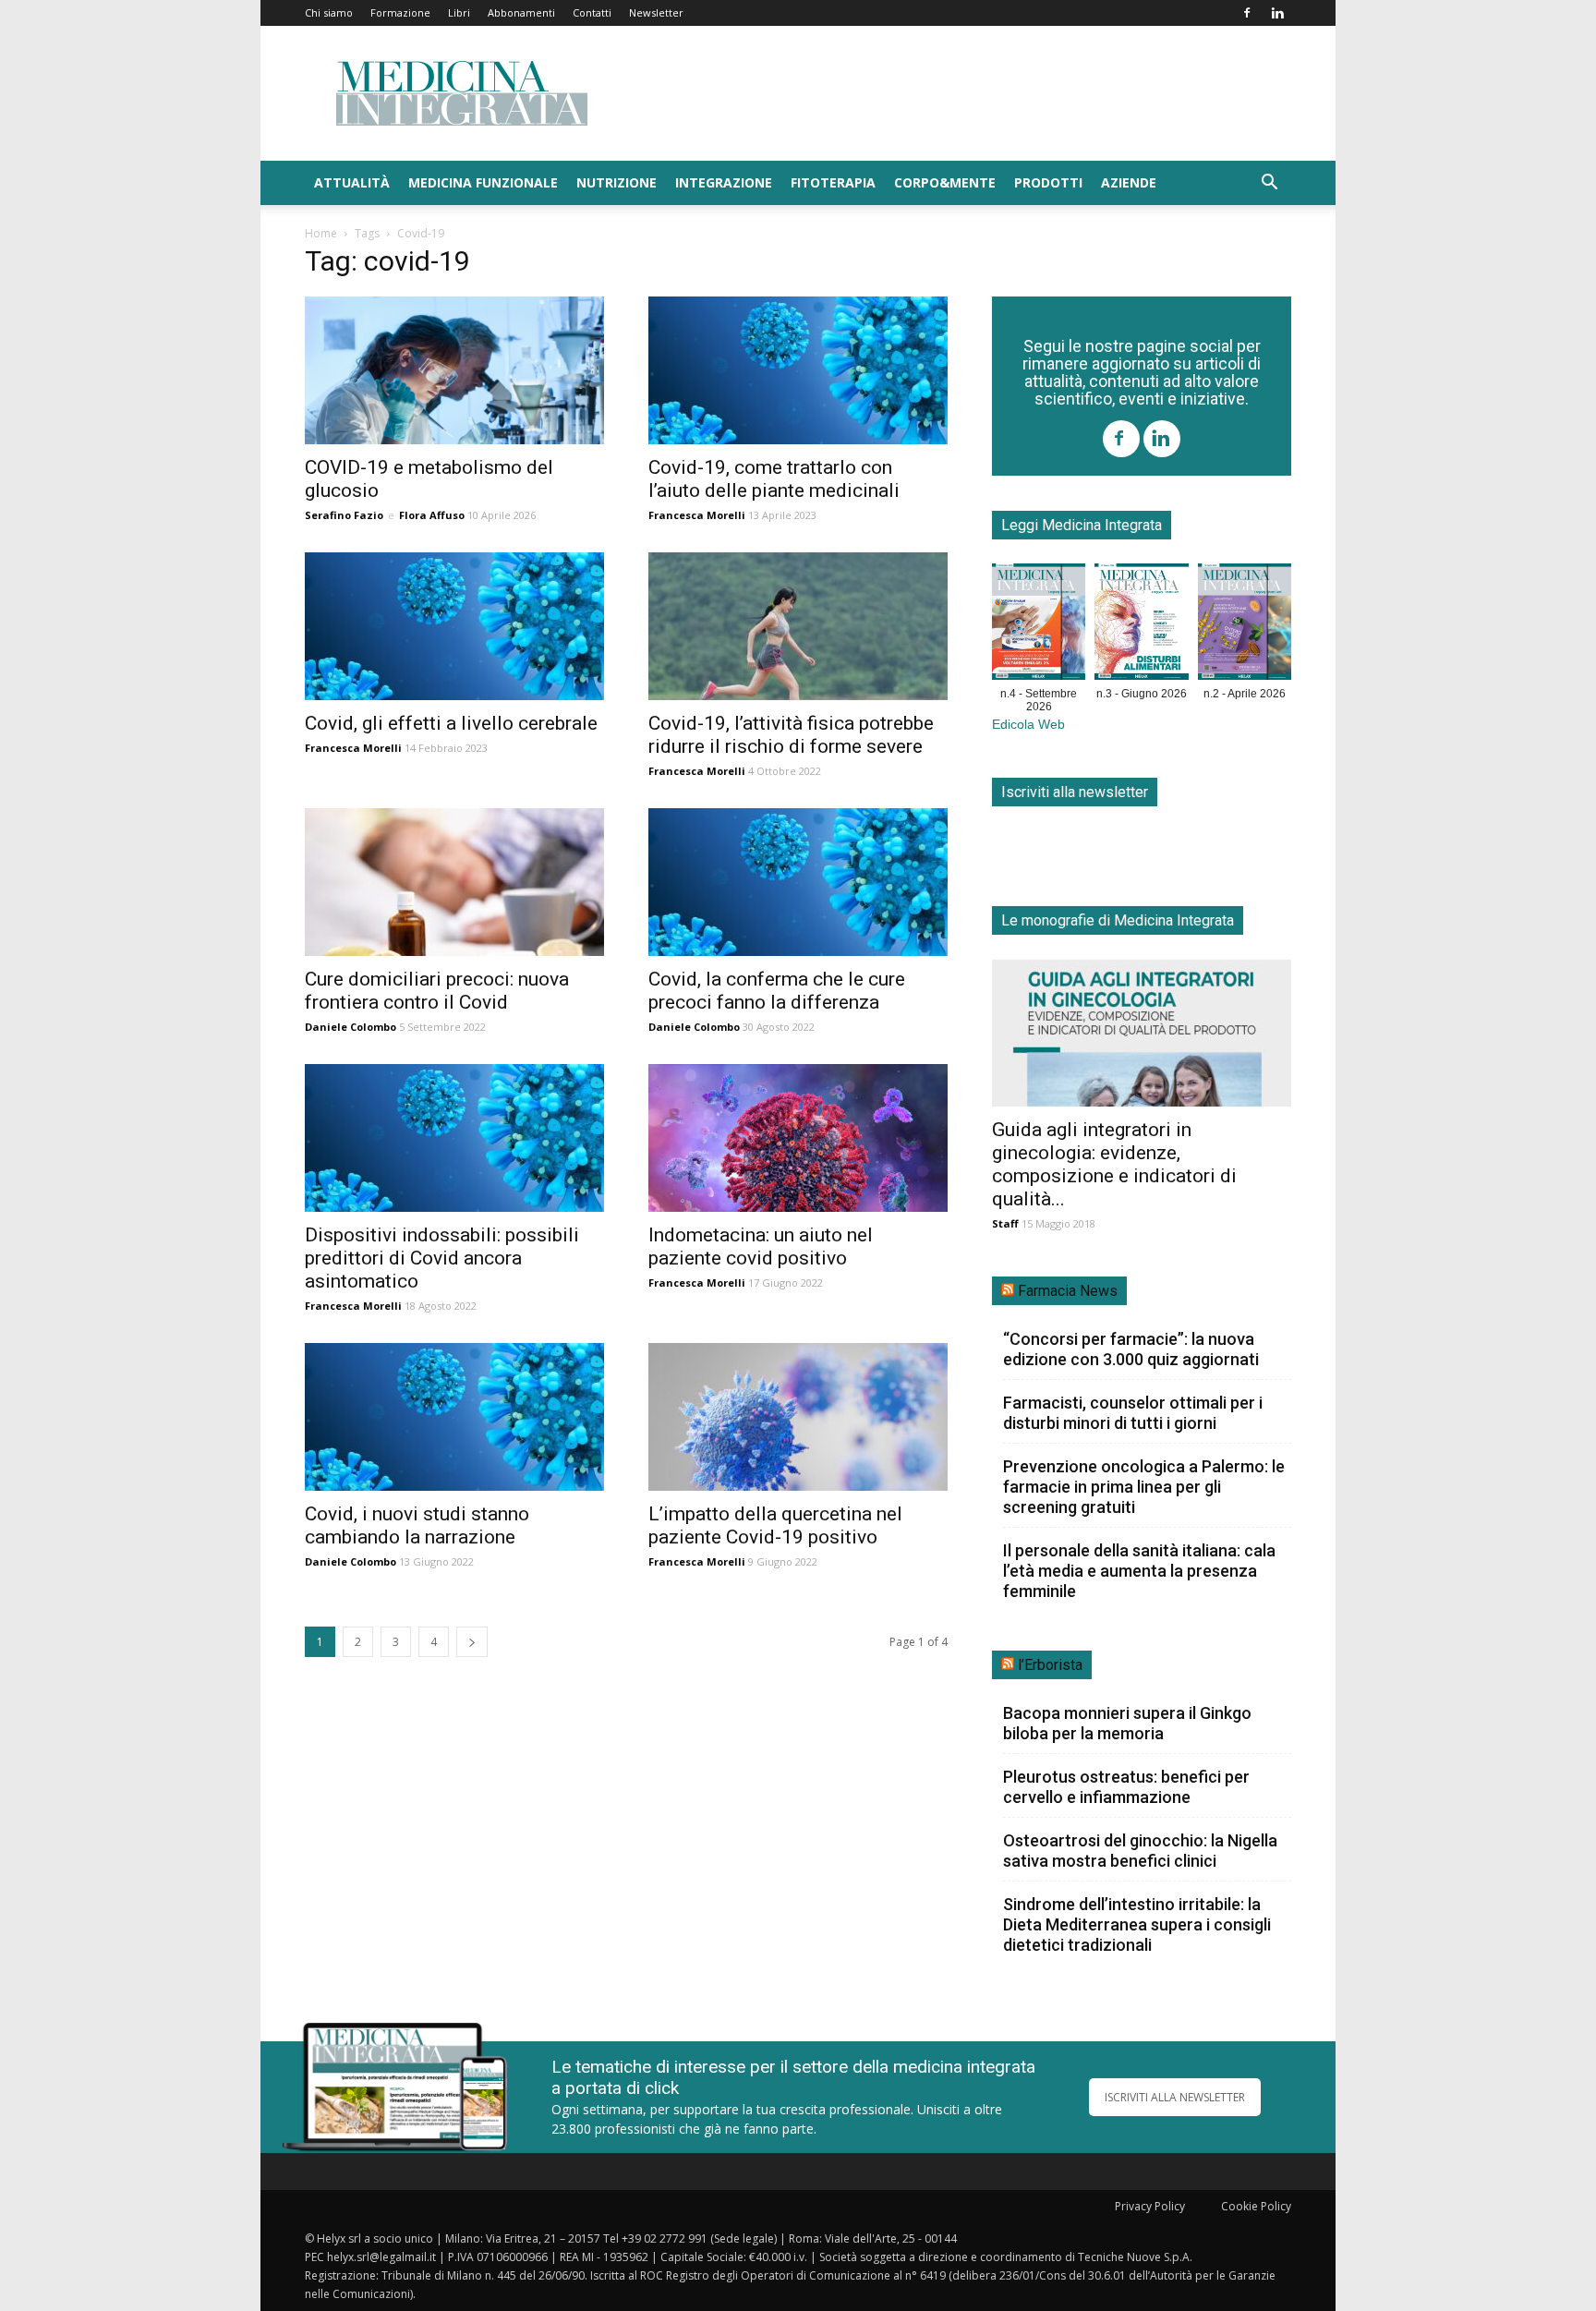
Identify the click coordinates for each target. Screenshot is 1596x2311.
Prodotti (1048, 182)
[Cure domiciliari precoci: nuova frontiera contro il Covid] (454, 882)
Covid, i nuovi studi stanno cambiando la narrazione (417, 1525)
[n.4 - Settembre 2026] (1039, 625)
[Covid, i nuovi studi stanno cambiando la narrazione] (454, 1417)
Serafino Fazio (344, 515)
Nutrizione (617, 182)
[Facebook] (1247, 13)
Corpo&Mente (945, 182)
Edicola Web (1028, 725)
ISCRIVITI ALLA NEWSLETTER (1175, 2097)
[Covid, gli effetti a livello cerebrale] (454, 626)
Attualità (352, 182)
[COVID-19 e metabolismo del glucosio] (454, 370)
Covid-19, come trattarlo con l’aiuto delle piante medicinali (774, 479)
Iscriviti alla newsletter (1075, 792)
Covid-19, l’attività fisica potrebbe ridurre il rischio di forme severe (791, 735)
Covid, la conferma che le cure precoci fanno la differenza (777, 991)
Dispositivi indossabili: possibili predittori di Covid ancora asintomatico (442, 1258)
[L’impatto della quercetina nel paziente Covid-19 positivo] (798, 1417)
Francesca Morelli (697, 515)
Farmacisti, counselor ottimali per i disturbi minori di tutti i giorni (1133, 1413)
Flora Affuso (432, 515)
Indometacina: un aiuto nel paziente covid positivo (761, 1246)
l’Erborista (1050, 1665)
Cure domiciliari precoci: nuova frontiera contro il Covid (437, 991)
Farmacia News (1068, 1291)
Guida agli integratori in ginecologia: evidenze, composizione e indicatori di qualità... (1114, 1164)
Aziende (1129, 182)
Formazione (400, 12)
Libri (459, 12)
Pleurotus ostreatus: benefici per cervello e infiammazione (1126, 1787)
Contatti (592, 12)
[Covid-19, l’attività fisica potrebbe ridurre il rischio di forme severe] (798, 626)
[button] (1269, 184)
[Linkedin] (1277, 13)
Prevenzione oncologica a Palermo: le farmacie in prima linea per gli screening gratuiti (1144, 1487)
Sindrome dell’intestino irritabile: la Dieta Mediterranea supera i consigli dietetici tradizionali (1137, 1924)
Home (321, 233)
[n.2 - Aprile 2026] (1245, 625)
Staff (1005, 1223)
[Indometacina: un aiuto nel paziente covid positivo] (798, 1138)
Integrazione (724, 182)
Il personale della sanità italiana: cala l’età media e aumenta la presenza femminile (1139, 1571)
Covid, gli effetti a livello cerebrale (451, 723)
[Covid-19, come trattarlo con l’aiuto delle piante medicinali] (798, 370)
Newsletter (656, 12)
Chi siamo (329, 12)
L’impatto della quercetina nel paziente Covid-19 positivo (775, 1525)
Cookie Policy (1256, 2206)
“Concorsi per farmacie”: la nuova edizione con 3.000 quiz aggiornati (1131, 1349)
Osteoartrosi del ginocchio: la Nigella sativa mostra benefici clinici (1140, 1851)
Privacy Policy (1150, 2206)
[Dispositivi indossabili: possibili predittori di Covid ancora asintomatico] (454, 1138)
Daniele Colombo (351, 1027)
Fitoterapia (833, 182)
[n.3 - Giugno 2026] (1141, 625)
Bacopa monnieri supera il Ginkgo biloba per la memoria (1127, 1723)
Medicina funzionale (483, 182)
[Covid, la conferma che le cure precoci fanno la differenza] (798, 882)
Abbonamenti (521, 12)
